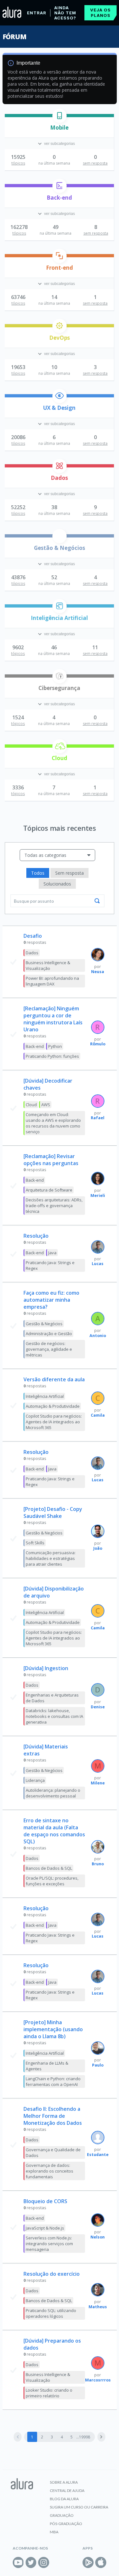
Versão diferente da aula (54, 1379)
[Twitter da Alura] (31, 2562)
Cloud (60, 758)
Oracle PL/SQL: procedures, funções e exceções (52, 1881)
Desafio (33, 936)
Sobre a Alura (64, 2482)
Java (52, 1253)
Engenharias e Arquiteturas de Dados (52, 1698)
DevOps (60, 338)
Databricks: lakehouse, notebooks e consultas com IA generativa (54, 1716)
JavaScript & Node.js (45, 2228)
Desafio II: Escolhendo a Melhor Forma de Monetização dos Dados (53, 2116)
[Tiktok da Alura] (56, 2562)
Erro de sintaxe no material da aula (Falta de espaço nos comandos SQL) (54, 1831)
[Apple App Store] (101, 2562)
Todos (38, 873)
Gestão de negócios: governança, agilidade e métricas (49, 1349)
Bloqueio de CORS (45, 2201)
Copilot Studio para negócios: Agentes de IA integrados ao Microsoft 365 (54, 1422)
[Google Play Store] (88, 2562)
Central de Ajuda (67, 2491)
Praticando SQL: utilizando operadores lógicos (51, 2313)
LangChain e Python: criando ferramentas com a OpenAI (53, 2081)
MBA (54, 2532)
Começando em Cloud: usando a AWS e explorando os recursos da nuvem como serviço (53, 1123)
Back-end (59, 198)
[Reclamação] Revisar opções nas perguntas (51, 1160)
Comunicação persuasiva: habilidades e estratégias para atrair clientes (51, 1558)
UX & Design (59, 408)
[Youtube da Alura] (18, 2562)
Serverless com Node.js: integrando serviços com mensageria (49, 2244)
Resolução (36, 1236)
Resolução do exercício (52, 2274)
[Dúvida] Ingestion (46, 1668)
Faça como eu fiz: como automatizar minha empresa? (51, 1300)
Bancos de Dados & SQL (49, 1868)
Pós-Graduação (66, 2524)
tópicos (18, 163)
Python (55, 1046)
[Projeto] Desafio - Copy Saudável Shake (53, 1512)
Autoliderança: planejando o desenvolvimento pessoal (53, 1793)
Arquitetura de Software (49, 1190)
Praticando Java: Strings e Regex (50, 1265)
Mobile (59, 128)
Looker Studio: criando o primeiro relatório (49, 2393)
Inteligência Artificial (59, 618)
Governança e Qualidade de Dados (53, 2153)
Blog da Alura (64, 2499)
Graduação (62, 2515)
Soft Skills (35, 1543)
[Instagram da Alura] (44, 2562)
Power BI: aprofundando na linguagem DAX (52, 981)
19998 (85, 2437)
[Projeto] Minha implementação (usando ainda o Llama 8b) (53, 2029)
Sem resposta (69, 873)
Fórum (14, 37)
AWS (46, 1105)
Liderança (35, 1780)
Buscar (97, 901)
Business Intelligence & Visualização (48, 965)
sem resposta (95, 163)
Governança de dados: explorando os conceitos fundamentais (50, 2171)
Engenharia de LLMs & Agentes (47, 2066)
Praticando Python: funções (52, 1056)
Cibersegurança (59, 688)
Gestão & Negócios (60, 548)
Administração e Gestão (49, 1334)
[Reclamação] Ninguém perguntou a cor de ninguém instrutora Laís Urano (53, 1019)
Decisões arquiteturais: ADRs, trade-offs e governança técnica (54, 1206)
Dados (59, 478)
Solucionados (57, 884)
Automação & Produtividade (53, 1406)
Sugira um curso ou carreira (79, 2507)
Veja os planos (100, 13)
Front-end (60, 268)
